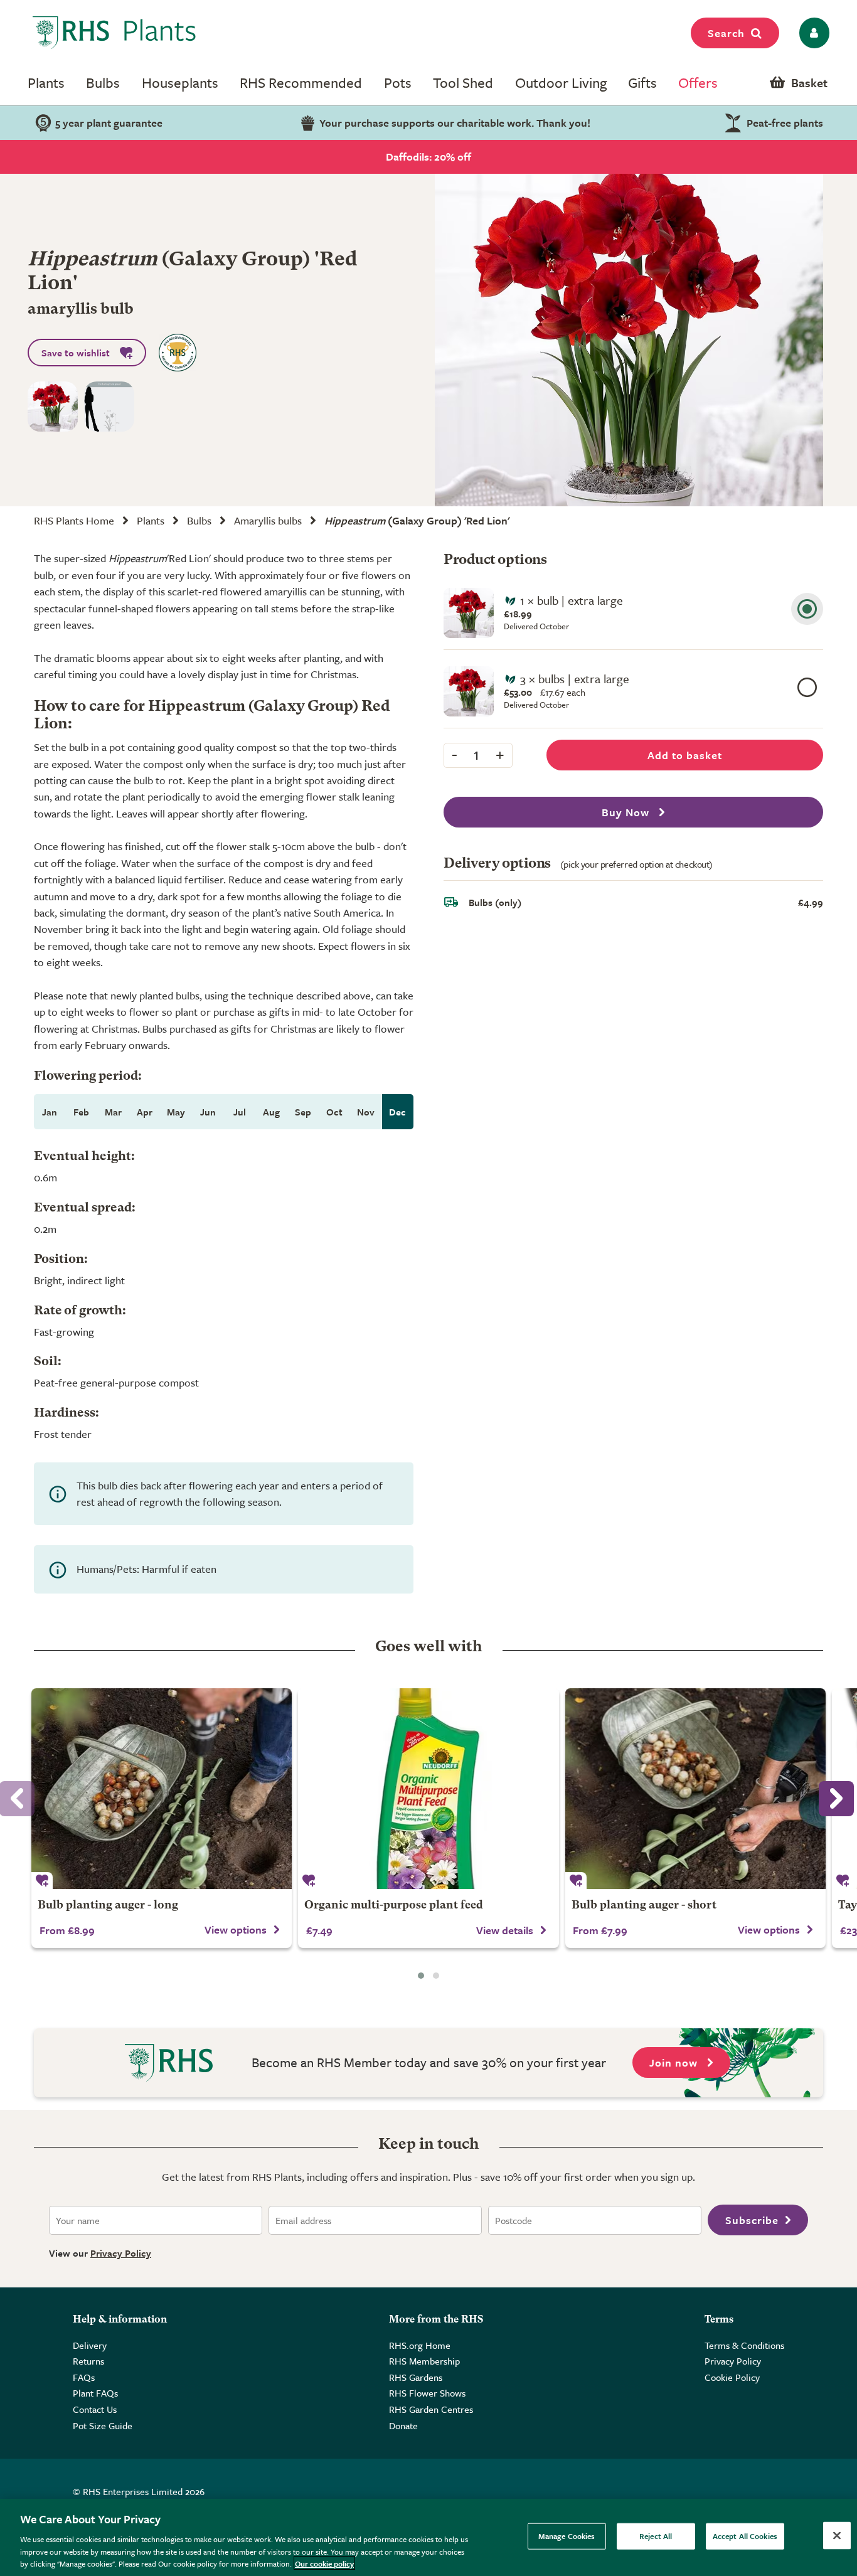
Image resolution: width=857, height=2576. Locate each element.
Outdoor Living (561, 82)
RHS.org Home (420, 2345)
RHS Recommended (301, 82)
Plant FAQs (95, 2393)
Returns (88, 2361)
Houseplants (180, 82)
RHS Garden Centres (431, 2409)
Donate (403, 2425)
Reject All (656, 2536)
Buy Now (627, 812)
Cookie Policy (732, 2377)
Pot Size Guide (103, 2425)
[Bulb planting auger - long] (162, 1789)
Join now (675, 2062)
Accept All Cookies (745, 2536)
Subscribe (752, 2220)
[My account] (812, 33)
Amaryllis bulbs (268, 520)
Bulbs (103, 82)
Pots (398, 82)
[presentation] (836, 1799)
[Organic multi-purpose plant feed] (428, 1789)
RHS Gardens (416, 2377)
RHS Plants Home (74, 520)
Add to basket (685, 755)
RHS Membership (424, 2361)
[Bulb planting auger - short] (695, 1789)
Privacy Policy (121, 2253)
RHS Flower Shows (427, 2393)
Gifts (642, 82)
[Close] (837, 2536)
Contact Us (95, 2409)
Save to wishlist (76, 353)
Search (726, 33)
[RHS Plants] (114, 33)
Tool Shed (463, 82)
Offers (698, 82)
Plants (46, 82)
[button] (421, 1976)
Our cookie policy (324, 2563)
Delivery (90, 2345)
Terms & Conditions (744, 2345)
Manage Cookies (567, 2536)
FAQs (84, 2377)
